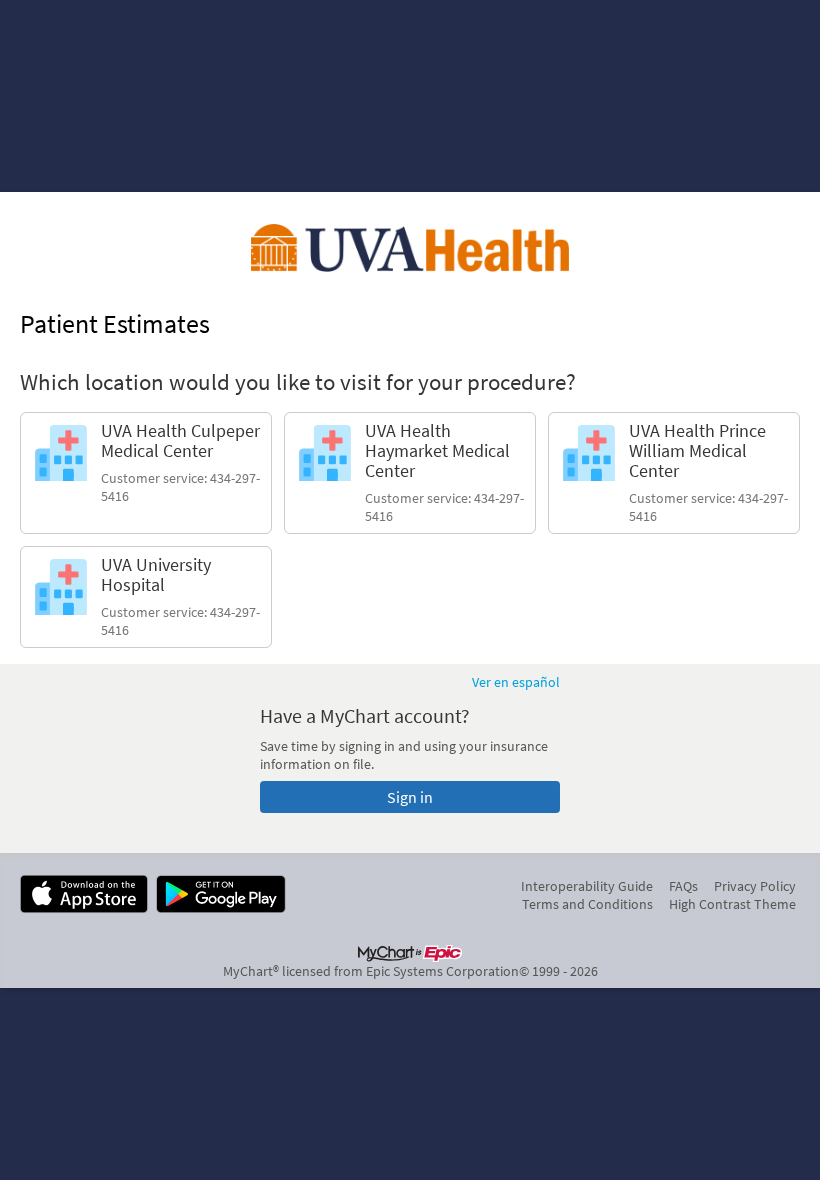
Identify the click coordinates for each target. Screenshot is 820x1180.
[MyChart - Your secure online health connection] (410, 248)
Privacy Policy (755, 886)
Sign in (410, 797)
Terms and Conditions (587, 904)
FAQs (683, 886)
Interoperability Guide (587, 886)
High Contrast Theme (732, 904)
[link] (146, 473)
